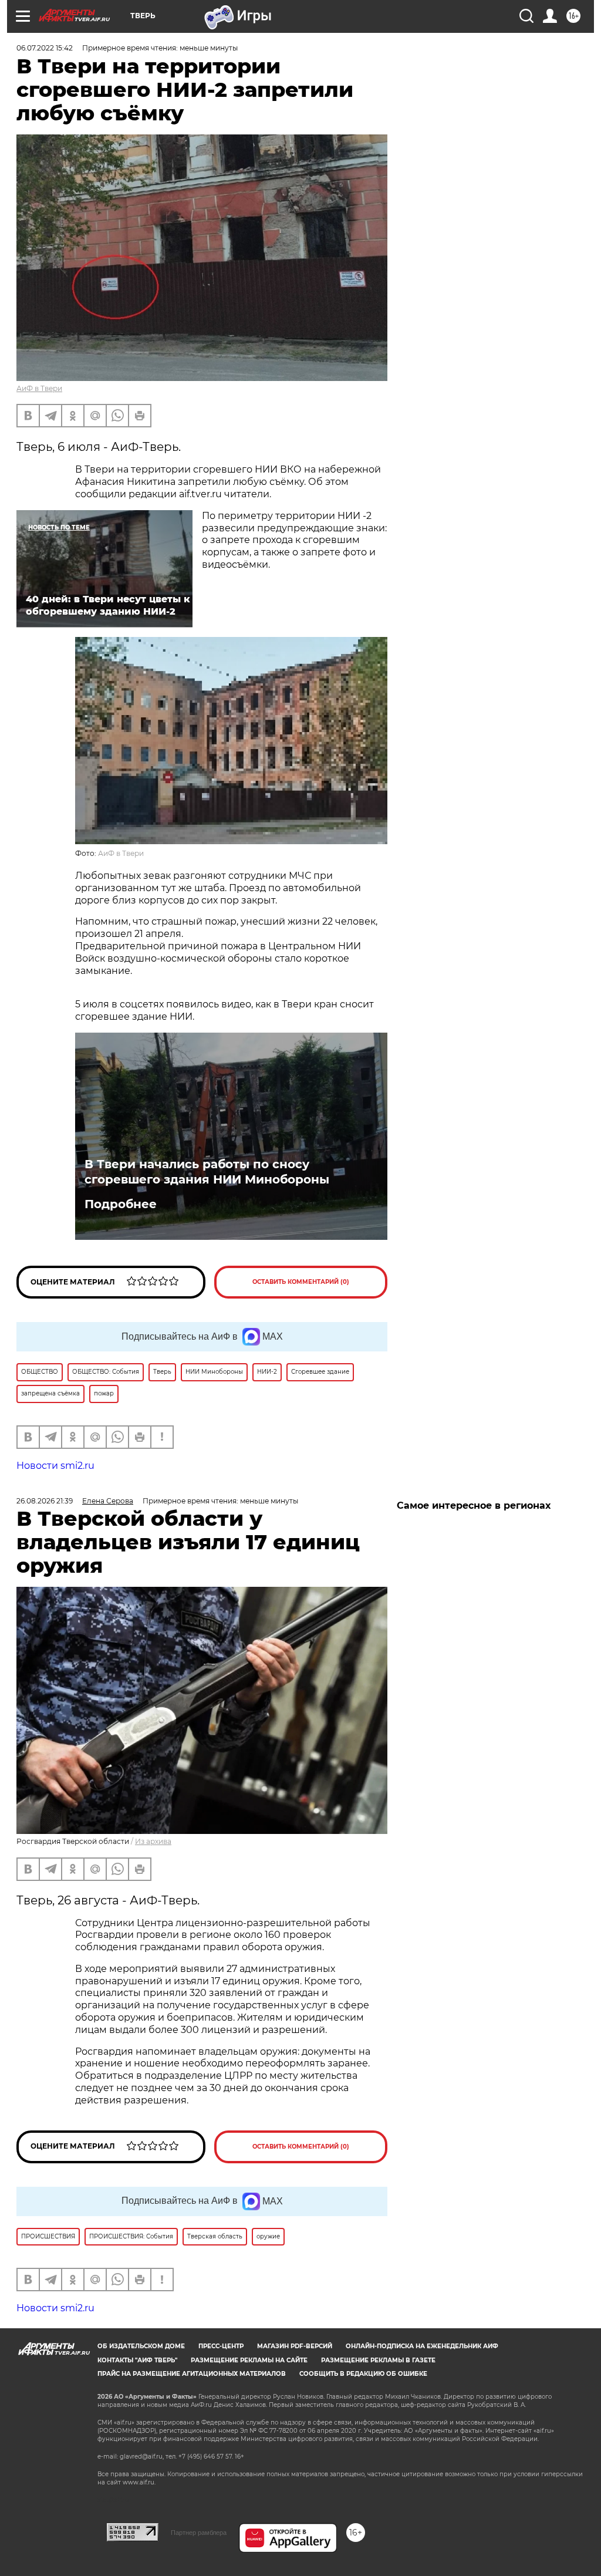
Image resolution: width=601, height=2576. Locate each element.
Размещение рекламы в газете (378, 2360)
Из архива (153, 1841)
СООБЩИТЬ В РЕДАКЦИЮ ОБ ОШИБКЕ (363, 2374)
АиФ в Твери (39, 388)
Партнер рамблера (199, 2533)
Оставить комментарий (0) (301, 1282)
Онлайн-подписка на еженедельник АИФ (422, 2346)
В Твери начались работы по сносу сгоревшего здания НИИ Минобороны (207, 1172)
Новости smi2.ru (55, 1466)
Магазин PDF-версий (295, 2346)
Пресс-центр (221, 2346)
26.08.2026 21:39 (45, 1501)
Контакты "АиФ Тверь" (137, 2360)
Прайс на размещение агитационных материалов (192, 2374)
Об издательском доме (141, 2346)
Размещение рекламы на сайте (249, 2360)
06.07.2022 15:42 (45, 48)
